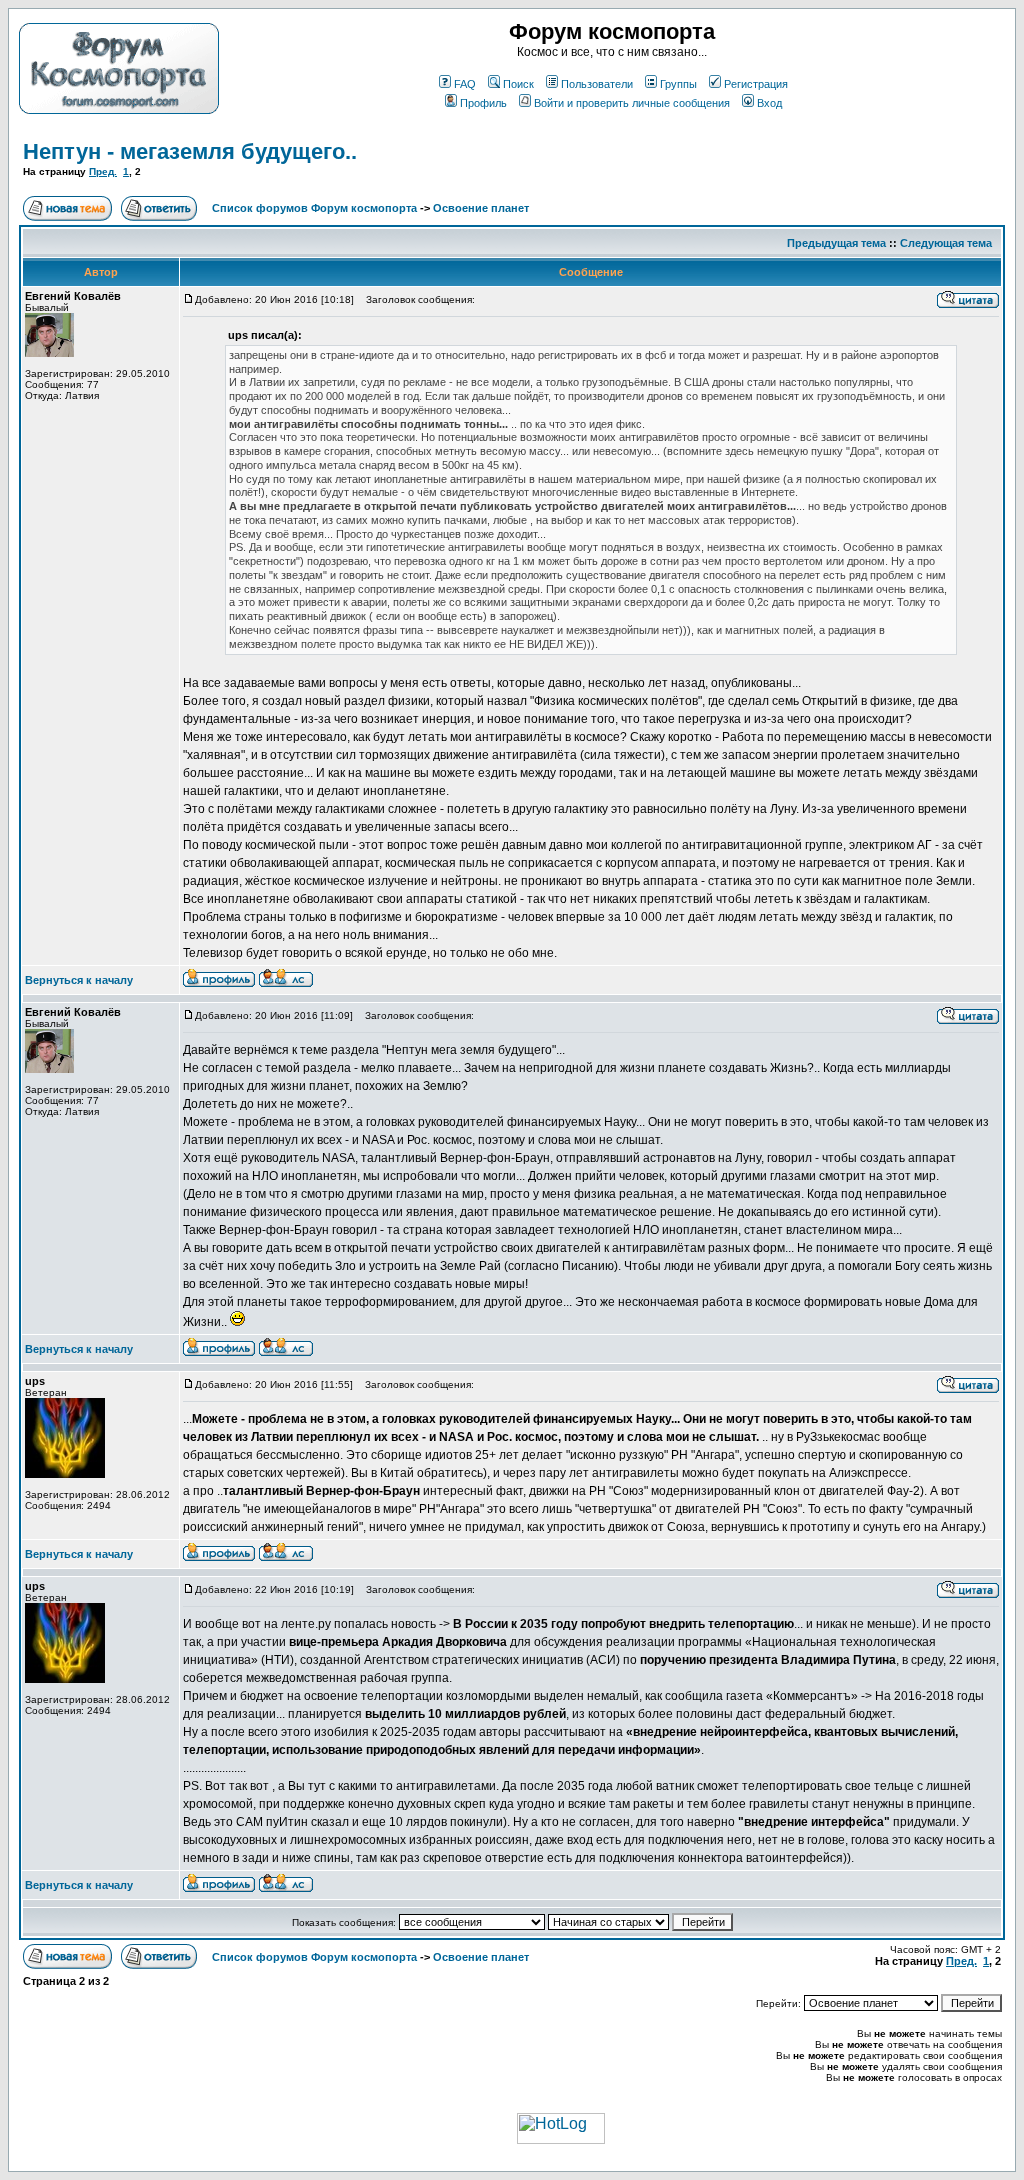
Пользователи (597, 84)
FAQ (465, 84)
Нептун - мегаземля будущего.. (190, 151)
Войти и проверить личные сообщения (632, 103)
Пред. (103, 171)
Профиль (483, 103)
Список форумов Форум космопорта (314, 208)
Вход (769, 103)
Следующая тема (946, 243)
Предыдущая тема (836, 243)
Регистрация (756, 84)
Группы (678, 84)
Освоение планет (481, 208)
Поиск (518, 84)
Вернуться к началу (79, 980)
